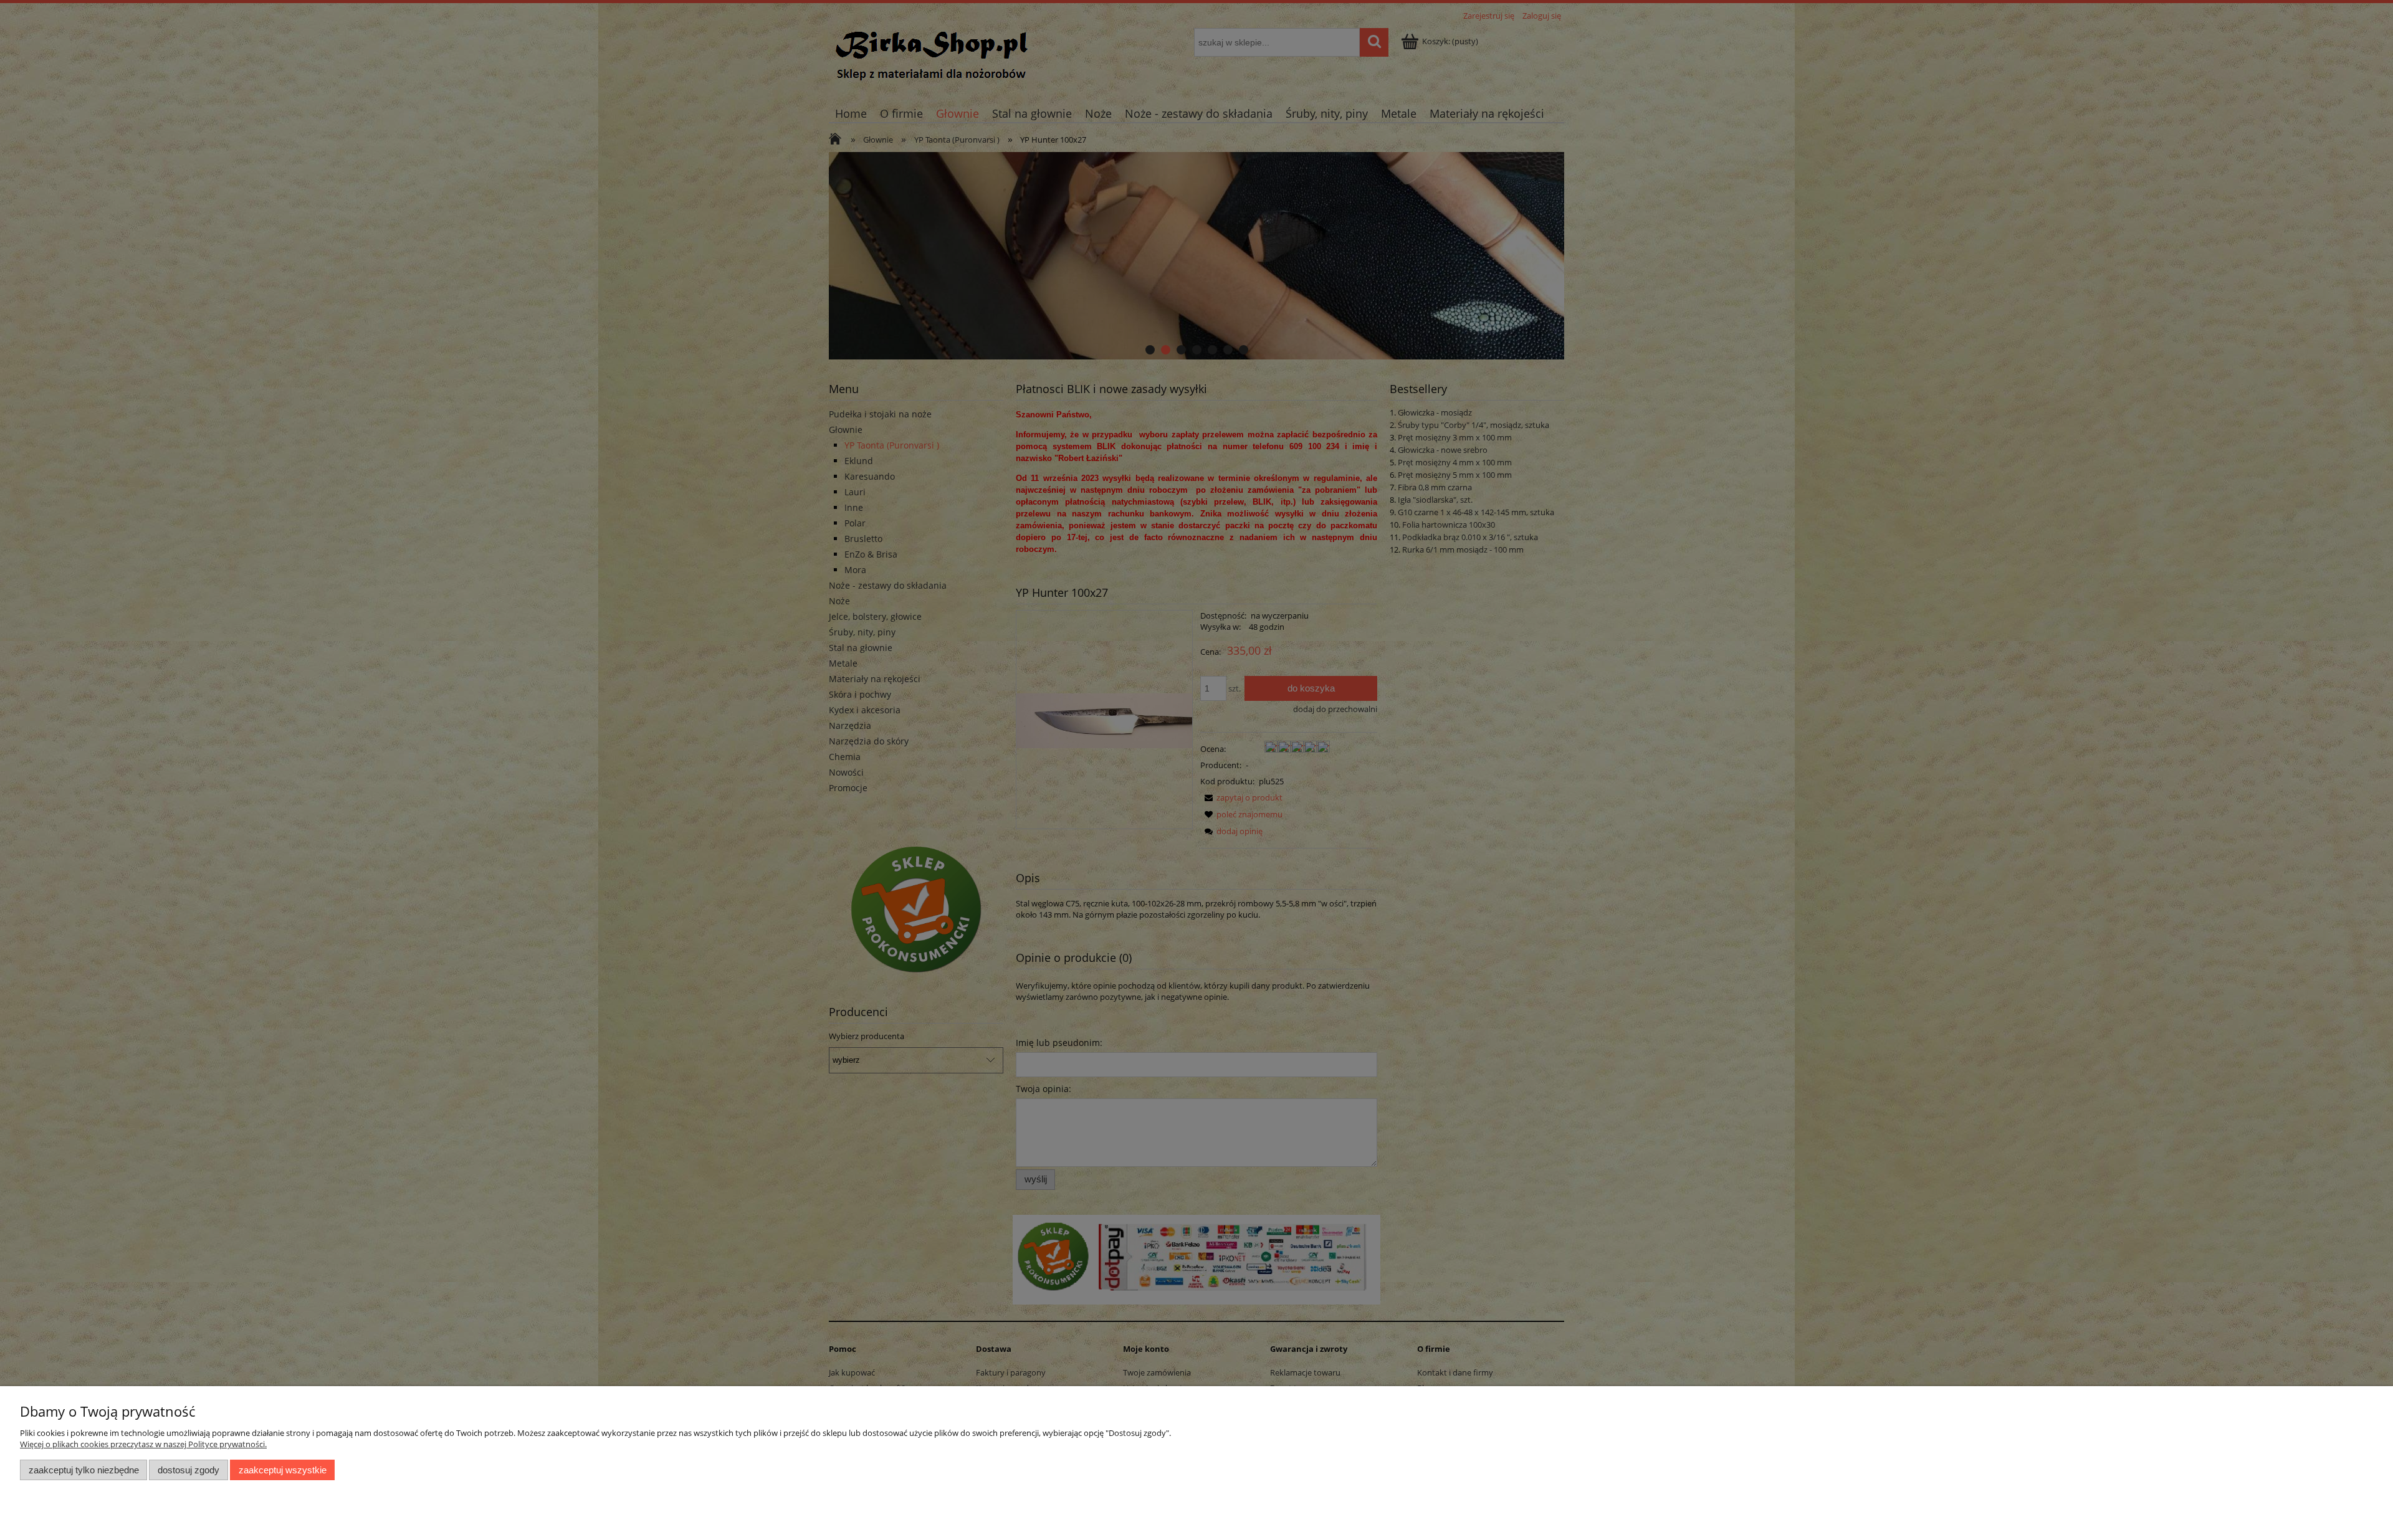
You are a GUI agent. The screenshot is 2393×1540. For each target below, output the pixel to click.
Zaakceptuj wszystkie (283, 1470)
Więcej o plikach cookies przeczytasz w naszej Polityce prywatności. (143, 1444)
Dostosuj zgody (189, 1470)
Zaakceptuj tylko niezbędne (84, 1470)
